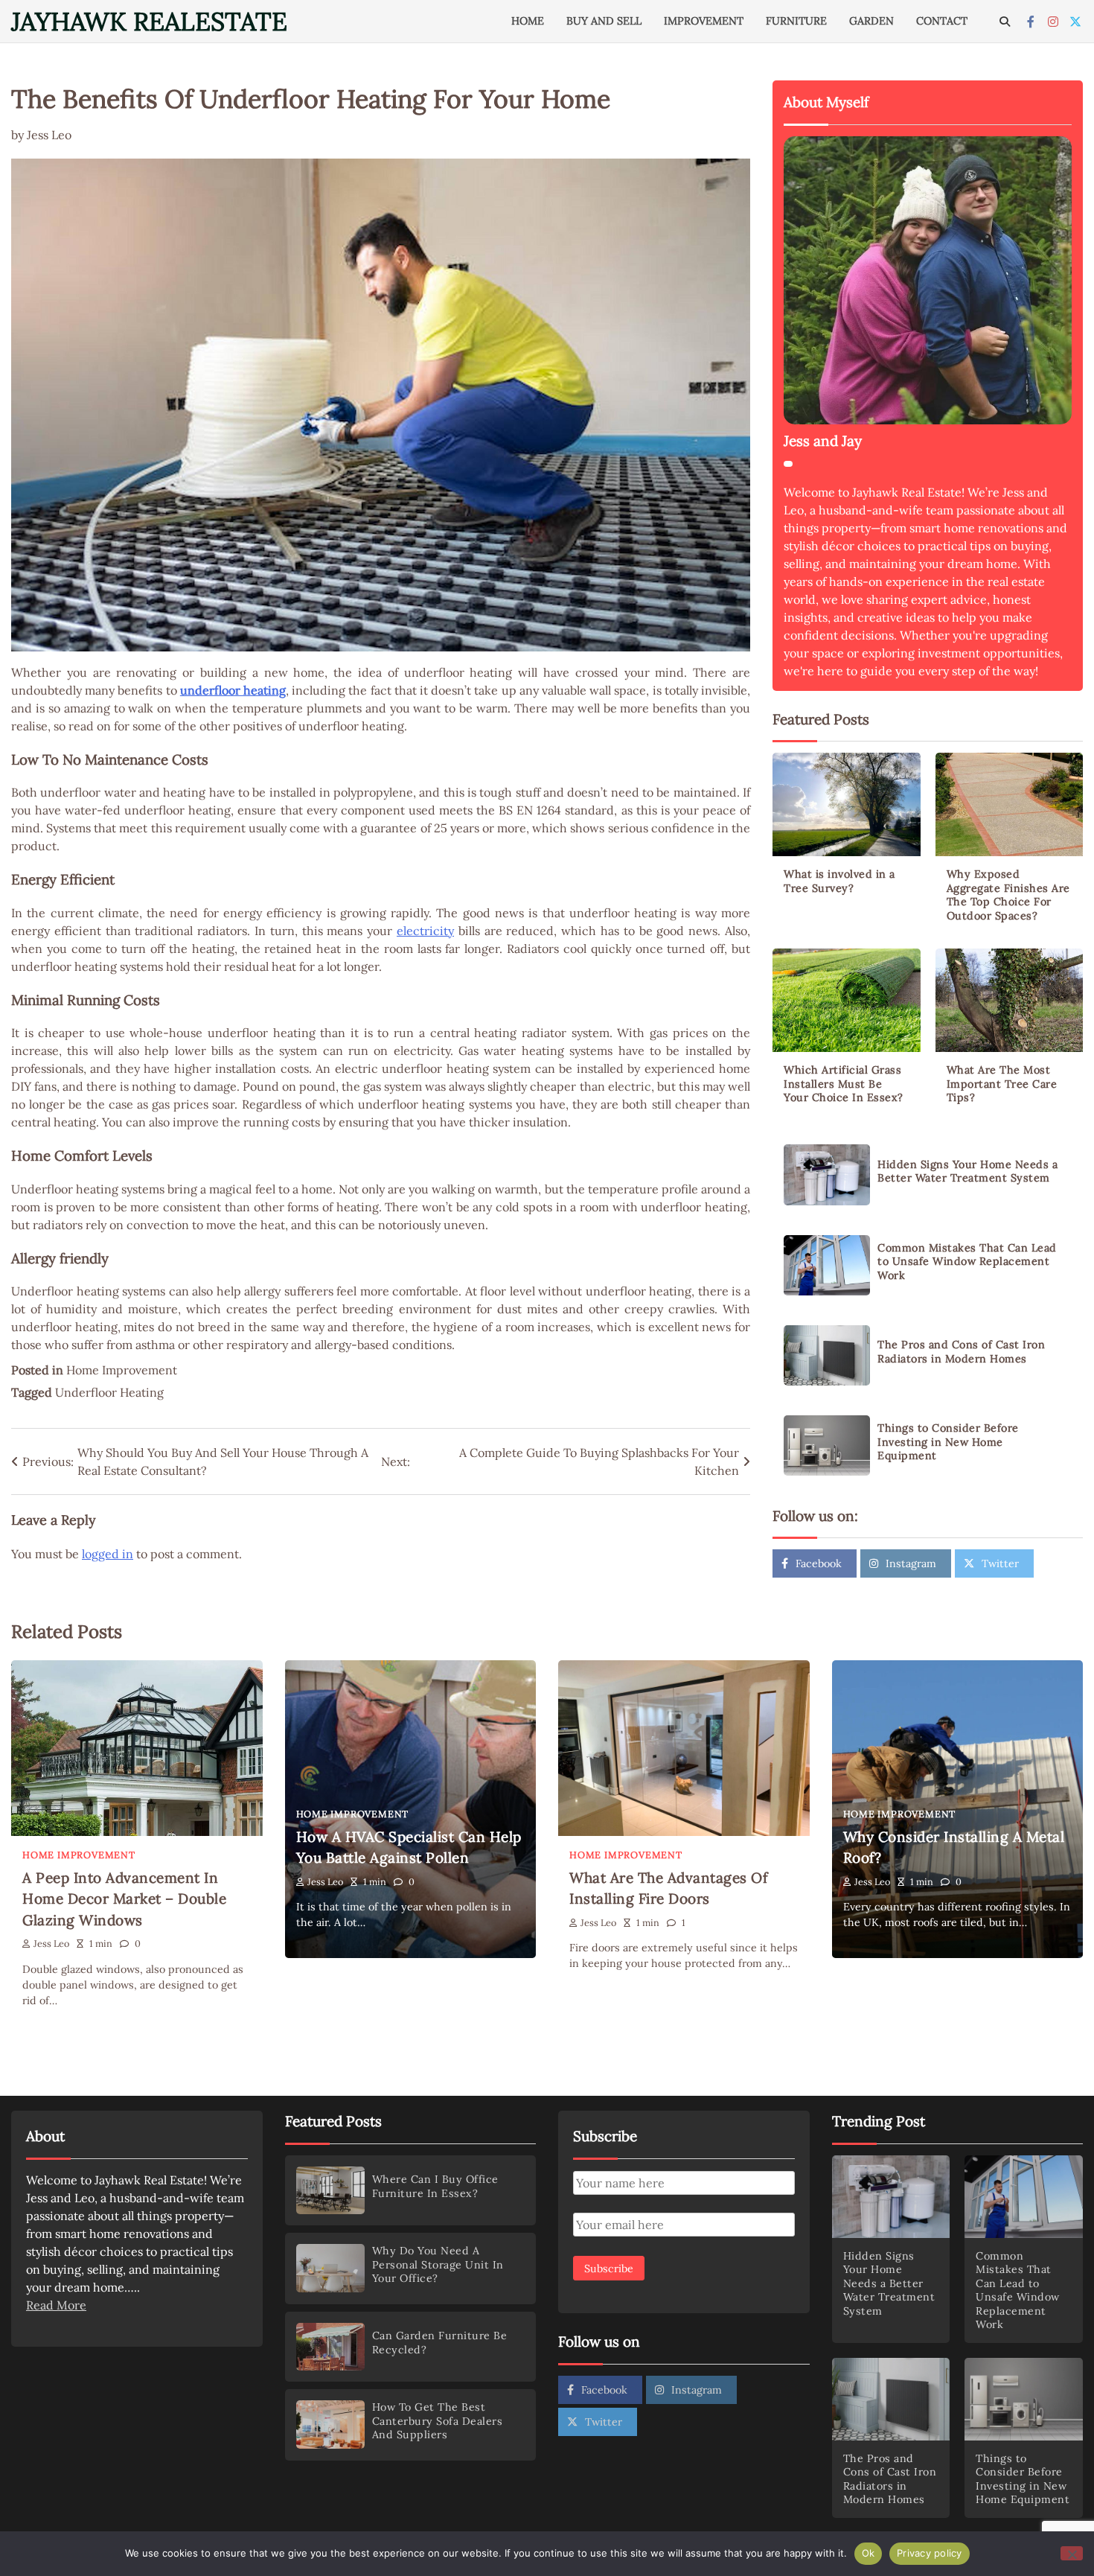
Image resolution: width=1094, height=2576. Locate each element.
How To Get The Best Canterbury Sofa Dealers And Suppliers (438, 2421)
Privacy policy (930, 2553)
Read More (56, 2305)
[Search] (1005, 22)
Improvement (704, 21)
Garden (871, 21)
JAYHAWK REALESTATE (149, 21)
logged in (108, 1554)
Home (528, 21)
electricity (425, 931)
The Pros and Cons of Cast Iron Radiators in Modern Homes (961, 1352)
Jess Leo (49, 135)
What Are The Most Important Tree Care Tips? (1002, 1084)
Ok (869, 2553)
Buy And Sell (604, 21)
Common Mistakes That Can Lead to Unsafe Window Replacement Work (967, 1262)
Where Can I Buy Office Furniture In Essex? (435, 2186)
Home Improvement (122, 1370)
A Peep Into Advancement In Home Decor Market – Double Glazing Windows (124, 1899)
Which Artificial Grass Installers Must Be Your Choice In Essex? (844, 1084)
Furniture (796, 21)
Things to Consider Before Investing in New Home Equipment (948, 1442)
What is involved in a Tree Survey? (839, 881)
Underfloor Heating (109, 1392)
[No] (1072, 2553)
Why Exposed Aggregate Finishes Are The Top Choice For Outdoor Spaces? (1008, 895)
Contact (942, 21)
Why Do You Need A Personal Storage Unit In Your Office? (438, 2264)
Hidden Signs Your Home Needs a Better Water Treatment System (967, 1171)
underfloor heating (233, 690)
